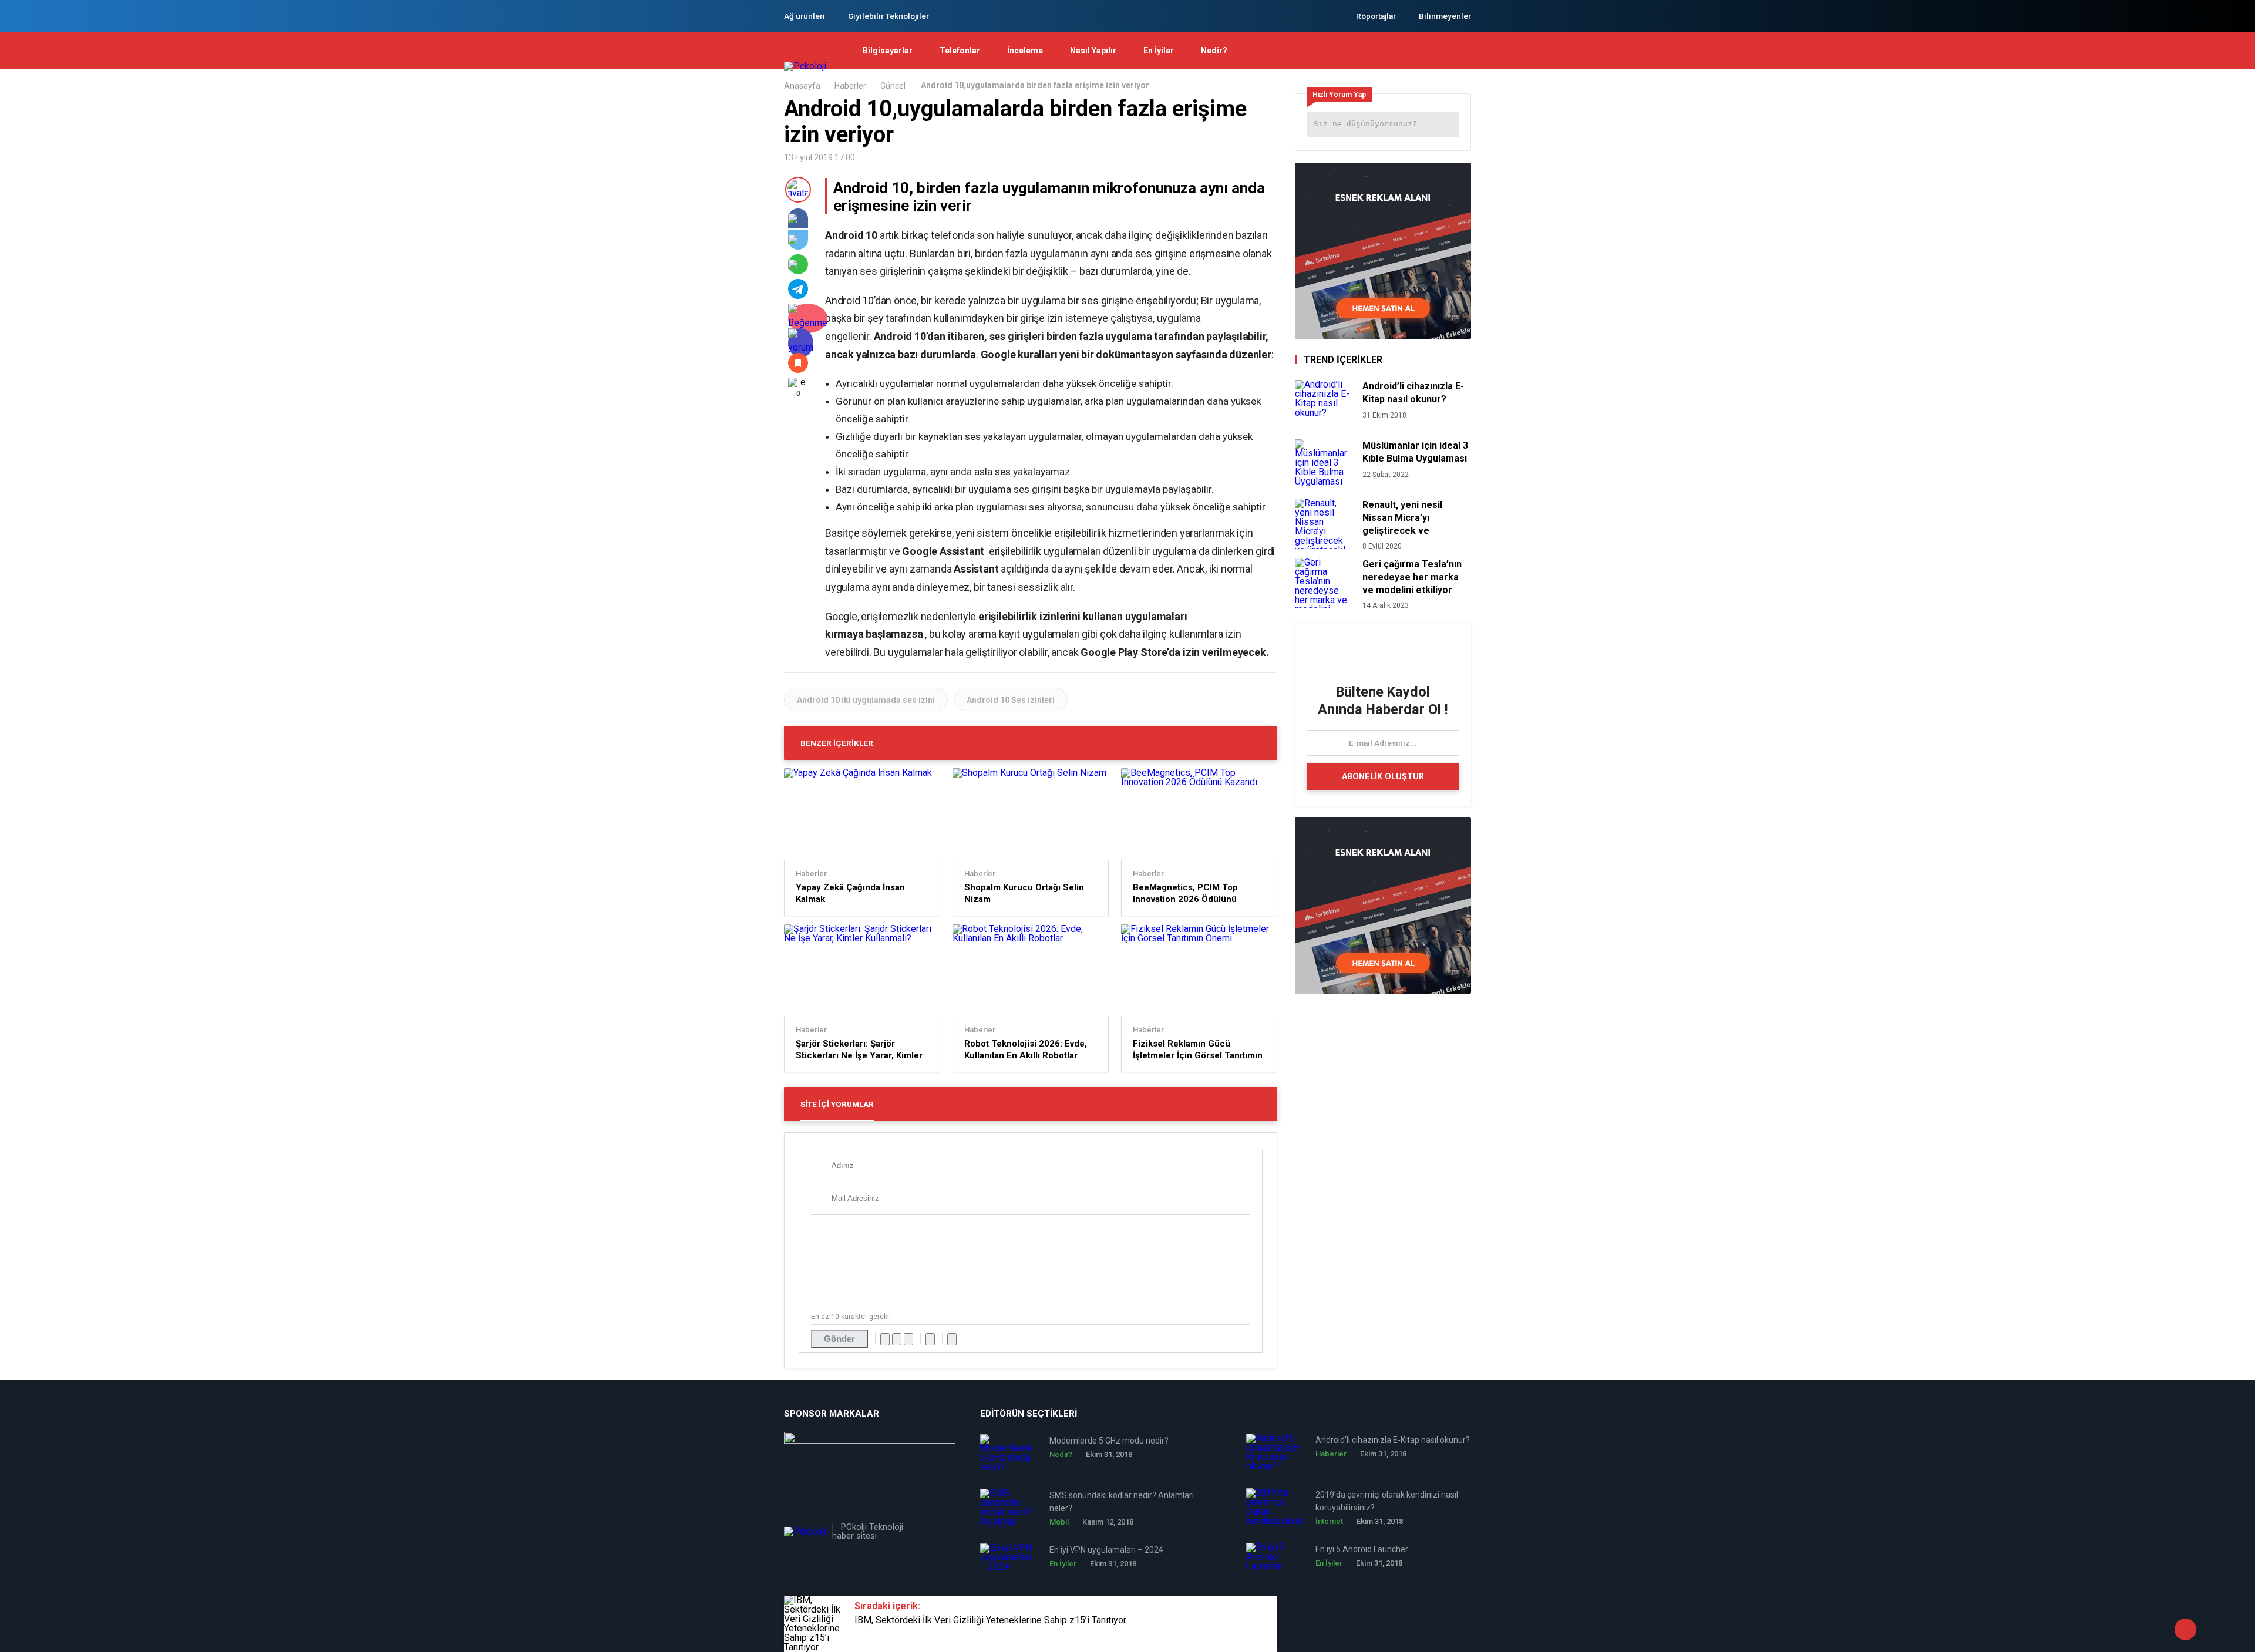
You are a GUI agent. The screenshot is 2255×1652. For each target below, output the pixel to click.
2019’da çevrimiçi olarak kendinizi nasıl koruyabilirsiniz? (1387, 1501)
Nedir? (1214, 51)
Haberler (850, 86)
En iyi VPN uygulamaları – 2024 (1106, 1550)
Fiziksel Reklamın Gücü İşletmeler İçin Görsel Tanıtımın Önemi (1198, 1050)
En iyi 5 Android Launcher (1362, 1549)
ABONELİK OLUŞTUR (1383, 776)
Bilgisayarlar (888, 51)
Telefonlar (960, 51)
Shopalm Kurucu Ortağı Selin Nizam (1024, 893)
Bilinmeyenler (1445, 16)
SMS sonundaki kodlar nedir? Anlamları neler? (1122, 1502)
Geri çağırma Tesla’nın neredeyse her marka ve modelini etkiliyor (1412, 577)
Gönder (839, 1339)
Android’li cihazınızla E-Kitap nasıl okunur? (1413, 393)
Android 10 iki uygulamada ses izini (866, 700)
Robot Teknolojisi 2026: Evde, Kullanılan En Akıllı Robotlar (1026, 1049)
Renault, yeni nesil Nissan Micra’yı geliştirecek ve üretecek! (1402, 518)
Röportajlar (1376, 16)
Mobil (1059, 1522)
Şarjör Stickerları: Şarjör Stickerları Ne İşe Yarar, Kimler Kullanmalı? (859, 1050)
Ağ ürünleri (805, 16)
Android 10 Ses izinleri (1011, 700)
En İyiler (1159, 51)
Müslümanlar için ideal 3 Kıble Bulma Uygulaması (1415, 452)
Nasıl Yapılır (1093, 51)
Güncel (893, 86)
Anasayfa (802, 86)
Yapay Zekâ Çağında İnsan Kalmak (850, 893)
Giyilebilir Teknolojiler (888, 16)
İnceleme (1025, 51)
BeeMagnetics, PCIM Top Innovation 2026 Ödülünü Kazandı (1185, 894)
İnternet (1329, 1521)
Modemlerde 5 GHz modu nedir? (1109, 1441)
